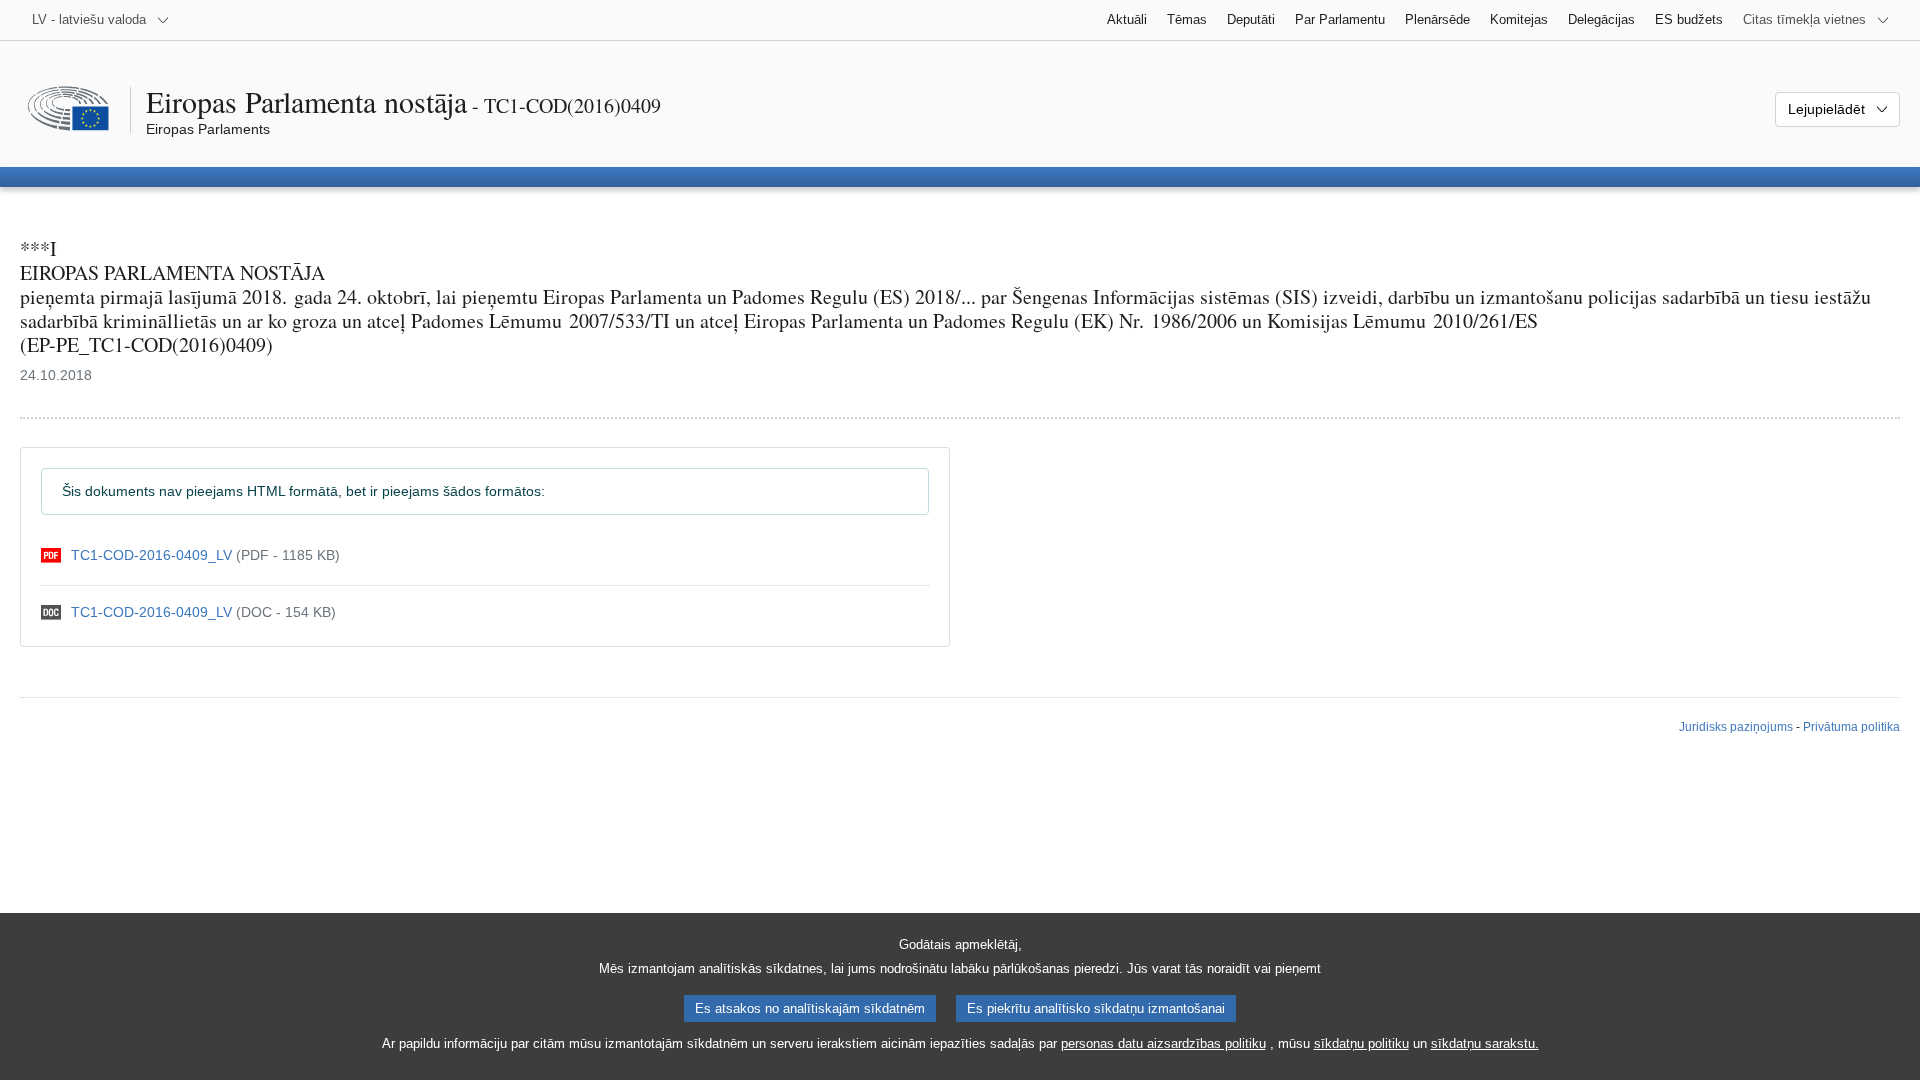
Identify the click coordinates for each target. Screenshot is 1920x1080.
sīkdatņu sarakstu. (1485, 1043)
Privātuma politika (1851, 727)
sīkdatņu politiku (1361, 1043)
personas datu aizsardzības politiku (1163, 1043)
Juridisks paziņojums (1736, 727)
